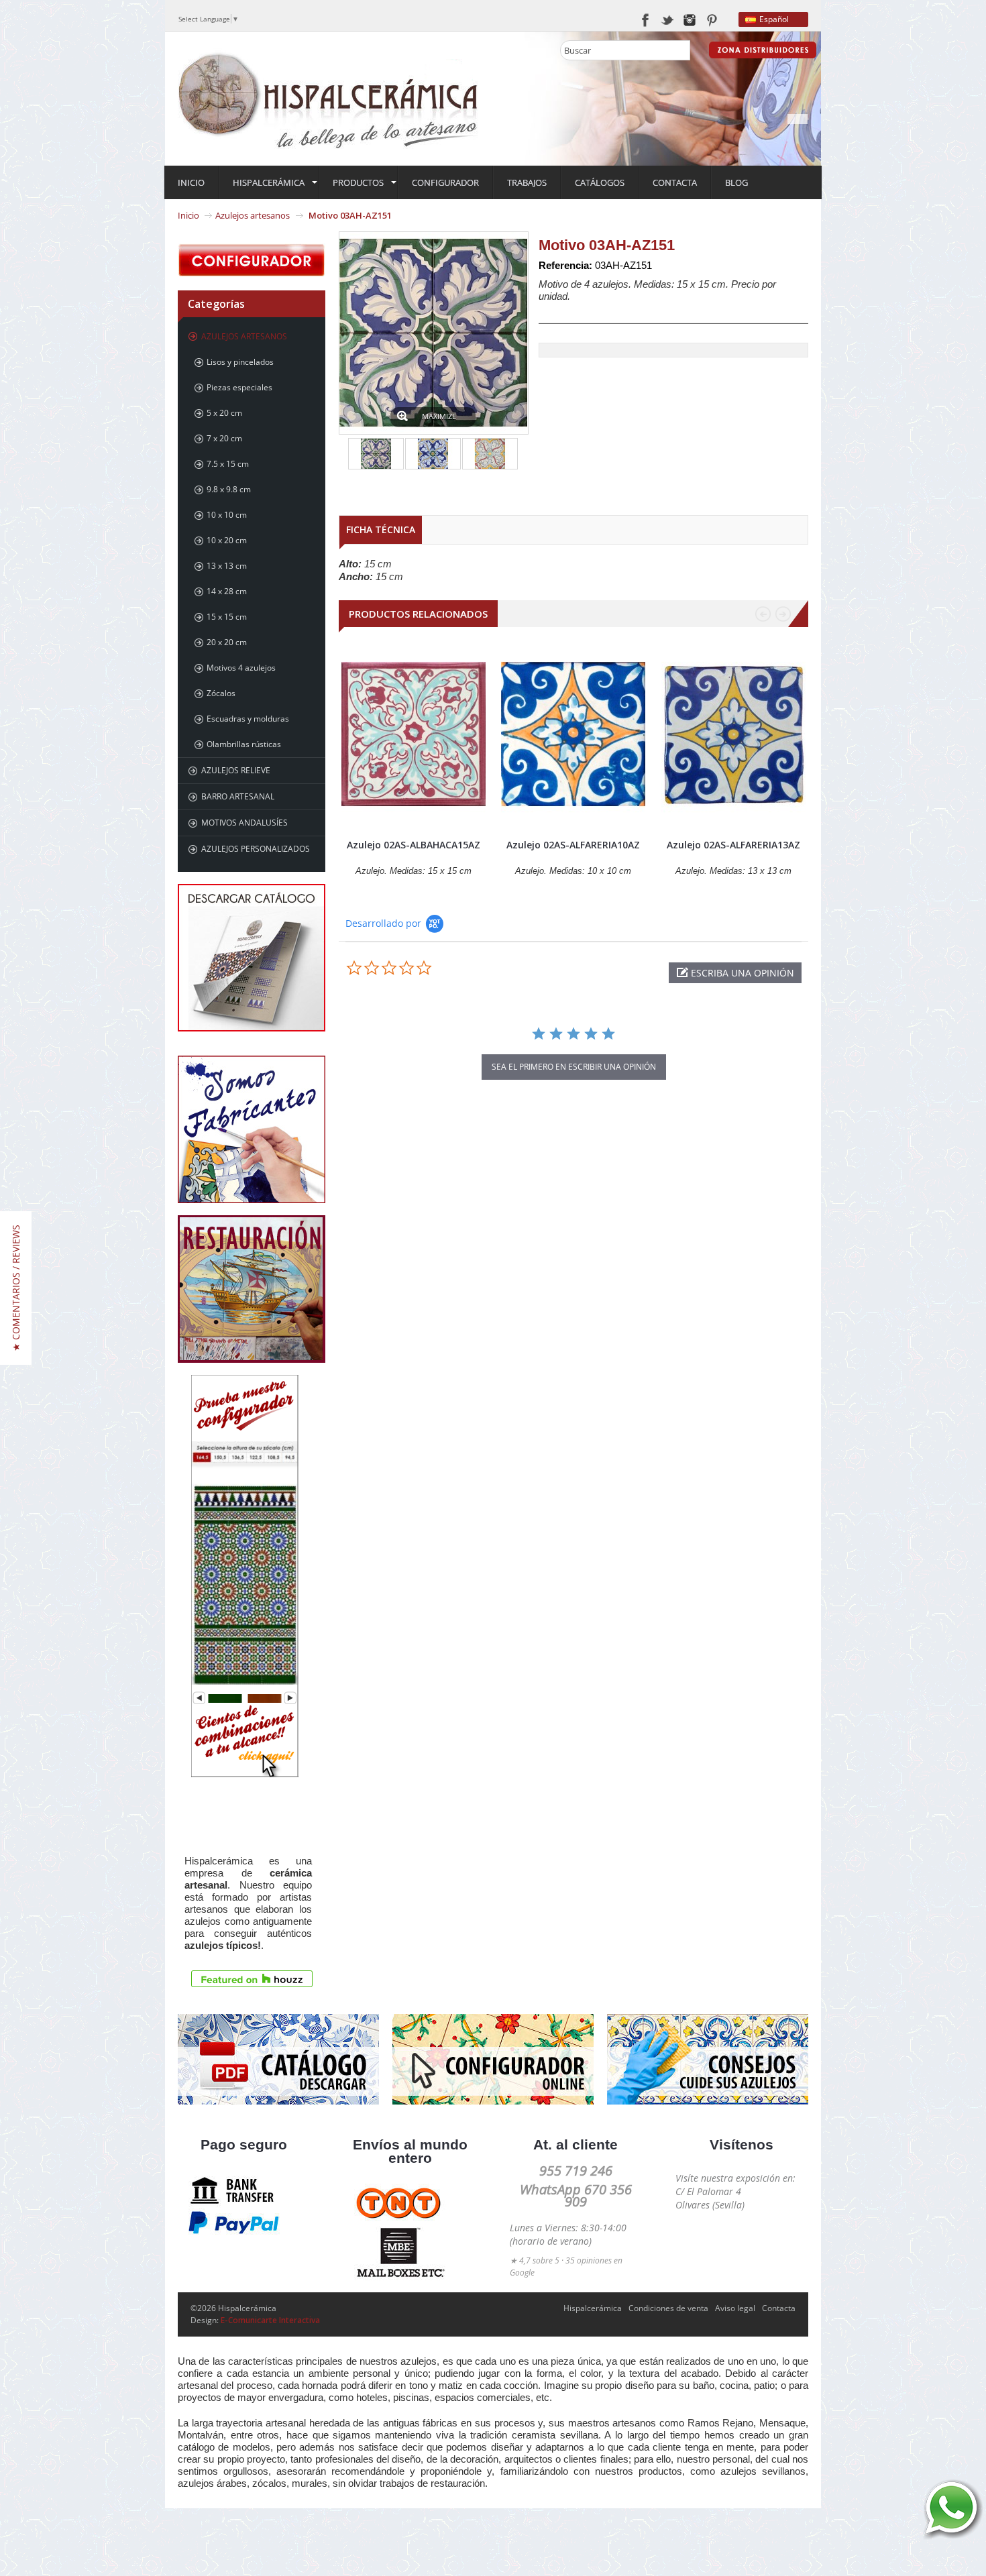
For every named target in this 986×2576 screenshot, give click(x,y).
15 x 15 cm (227, 617)
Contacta (779, 2308)
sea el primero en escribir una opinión (574, 1067)
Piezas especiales (239, 387)
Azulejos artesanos (253, 215)
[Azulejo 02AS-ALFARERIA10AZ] (573, 734)
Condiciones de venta (668, 2308)
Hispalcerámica (593, 2308)
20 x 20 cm (227, 642)
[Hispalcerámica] (329, 98)
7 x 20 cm (224, 438)
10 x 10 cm (227, 515)
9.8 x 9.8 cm (229, 489)
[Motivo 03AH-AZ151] (376, 454)
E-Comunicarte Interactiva (270, 2320)
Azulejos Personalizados (256, 849)
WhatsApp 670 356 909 (576, 2195)
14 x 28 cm (227, 591)
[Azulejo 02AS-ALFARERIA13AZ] (733, 734)
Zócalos (221, 693)
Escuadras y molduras (248, 719)
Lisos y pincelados (240, 362)
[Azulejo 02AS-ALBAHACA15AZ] (414, 734)
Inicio (188, 215)
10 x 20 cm (227, 540)
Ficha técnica (381, 529)
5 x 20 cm (224, 413)
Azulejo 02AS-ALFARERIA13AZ (733, 845)
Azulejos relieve (236, 770)
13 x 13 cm (227, 566)
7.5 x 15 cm (228, 464)
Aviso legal (735, 2308)
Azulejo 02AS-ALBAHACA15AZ (414, 845)
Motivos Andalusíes (244, 823)
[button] (735, 973)
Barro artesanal (238, 796)
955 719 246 (576, 2171)
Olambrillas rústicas (244, 744)
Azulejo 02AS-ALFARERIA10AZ (573, 845)
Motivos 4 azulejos (241, 668)
